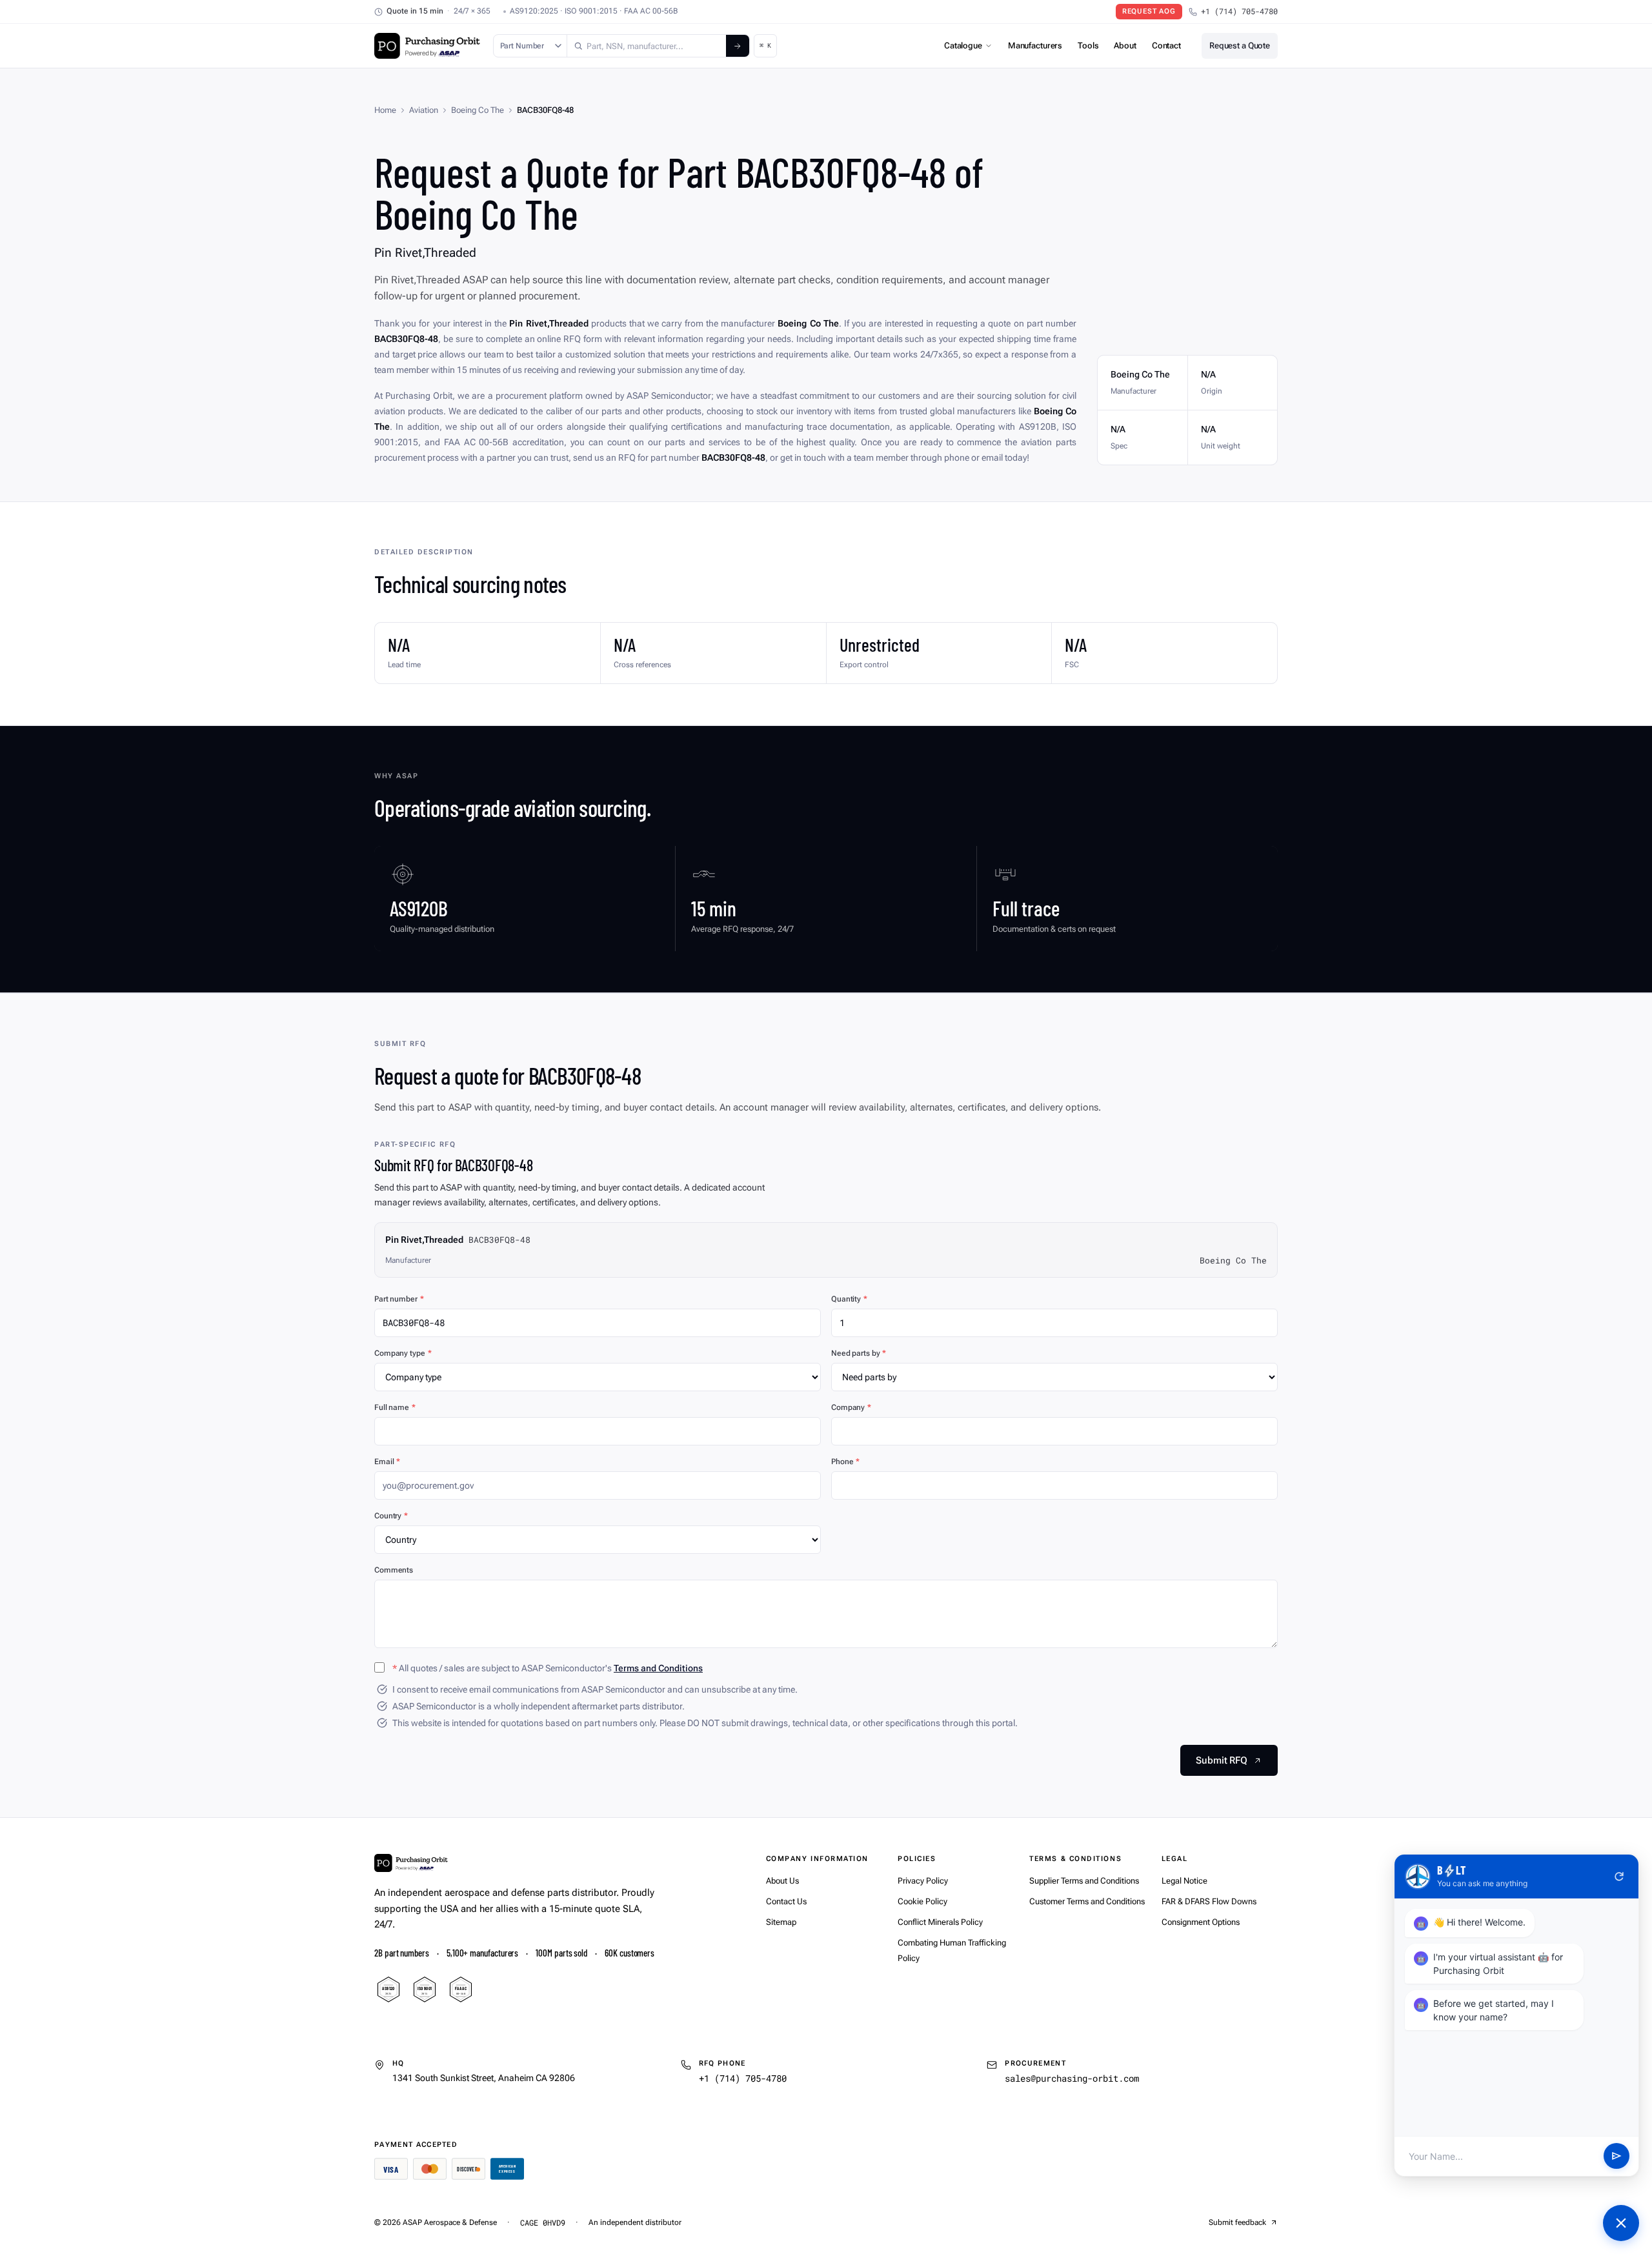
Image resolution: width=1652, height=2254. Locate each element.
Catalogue (963, 45)
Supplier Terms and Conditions (1084, 1881)
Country (391, 1516)
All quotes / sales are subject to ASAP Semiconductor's (548, 1668)
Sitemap (781, 1922)
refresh (1619, 1877)
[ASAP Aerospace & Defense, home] (427, 46)
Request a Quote (1240, 45)
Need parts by (859, 1353)
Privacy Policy (923, 1881)
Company (851, 1407)
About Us (782, 1881)
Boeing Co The (478, 110)
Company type (403, 1353)
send (1617, 2157)
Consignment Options (1201, 1922)
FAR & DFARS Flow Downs (1209, 1901)
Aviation (424, 110)
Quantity (849, 1299)
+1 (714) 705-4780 (1239, 11)
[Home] (411, 1863)
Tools (1088, 45)
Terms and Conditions (658, 1668)
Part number (399, 1299)
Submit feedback (1237, 2222)
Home (385, 110)
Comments (394, 1570)
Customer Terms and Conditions (1087, 1901)
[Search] (738, 46)
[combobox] (647, 46)
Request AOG (1149, 11)
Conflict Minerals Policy (940, 1922)
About (1125, 45)
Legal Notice (1184, 1881)
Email (387, 1462)
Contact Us (786, 1901)
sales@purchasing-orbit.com (1072, 2078)
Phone (845, 1462)
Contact (1166, 45)
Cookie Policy (922, 1901)
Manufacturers (1035, 45)
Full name (395, 1407)
